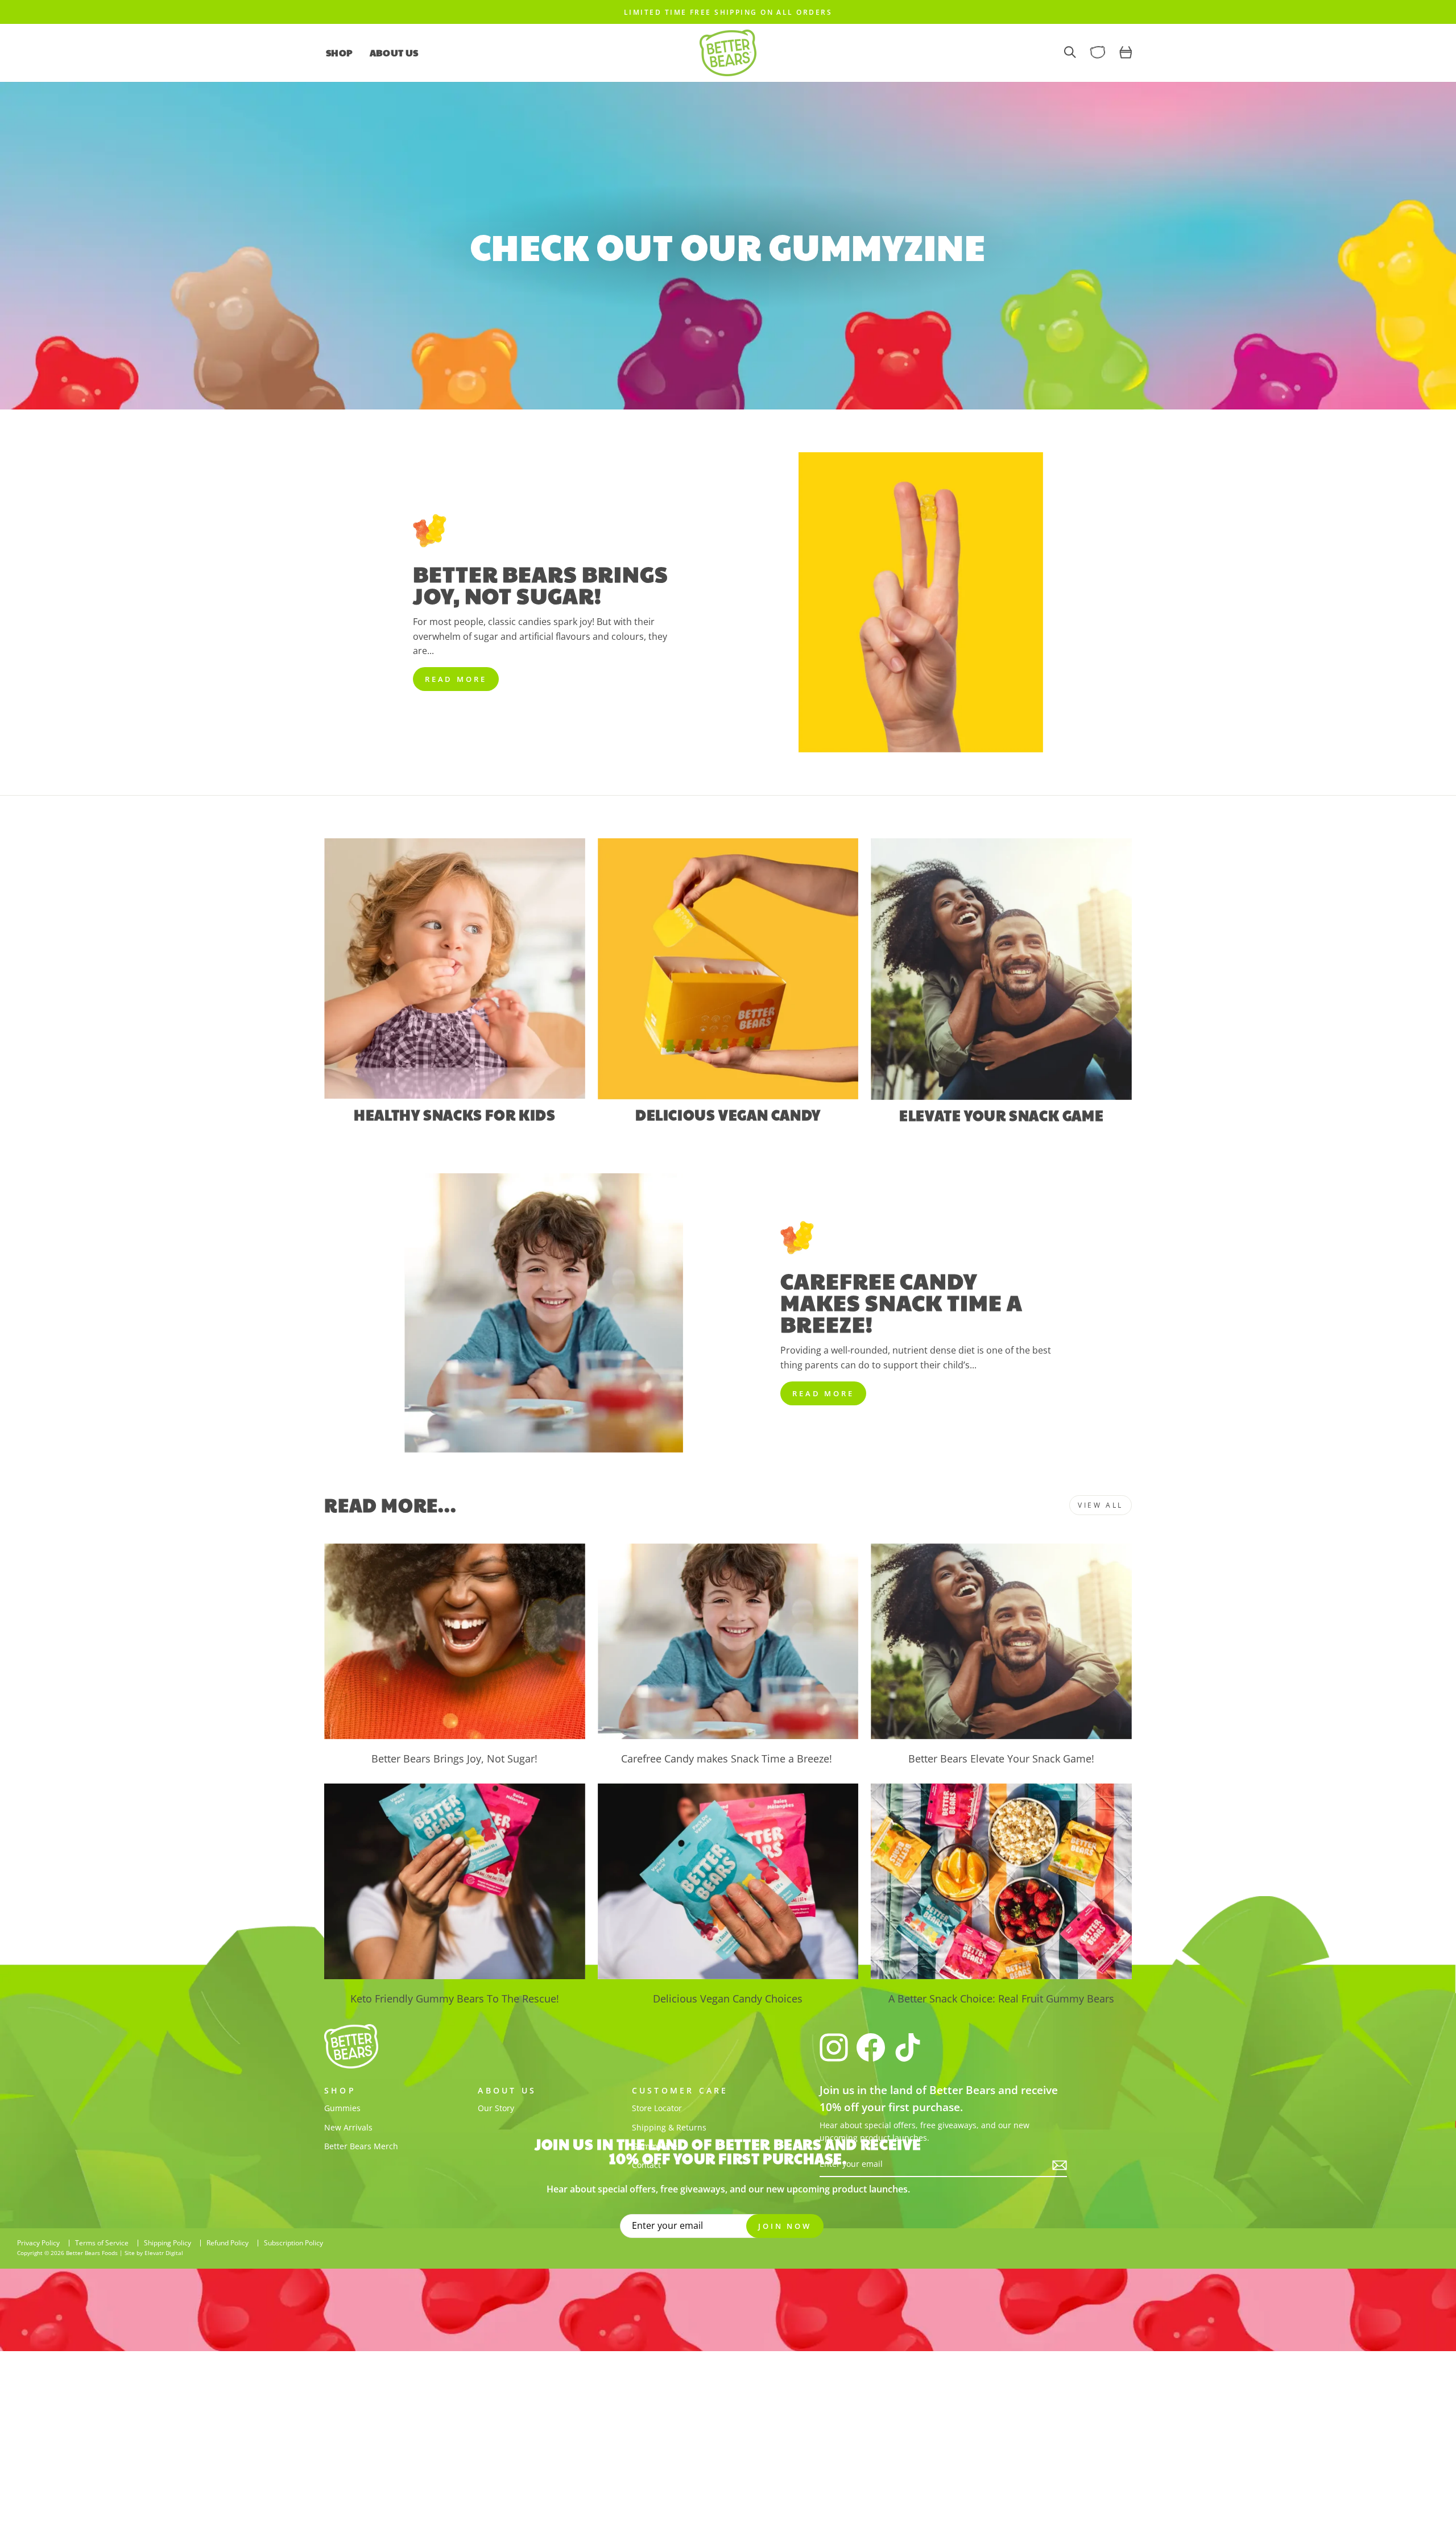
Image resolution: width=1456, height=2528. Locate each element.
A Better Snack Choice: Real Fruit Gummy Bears (1001, 1999)
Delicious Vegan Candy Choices (728, 1999)
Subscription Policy (293, 2243)
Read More (456, 679)
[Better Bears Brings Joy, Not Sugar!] (455, 1641)
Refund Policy (227, 2243)
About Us (394, 53)
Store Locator (657, 2108)
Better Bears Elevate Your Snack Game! (1001, 1759)
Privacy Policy (38, 2243)
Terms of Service (102, 2243)
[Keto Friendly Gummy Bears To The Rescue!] (455, 1881)
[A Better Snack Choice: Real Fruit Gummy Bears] (1001, 1881)
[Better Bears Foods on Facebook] (871, 2047)
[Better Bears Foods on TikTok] (908, 2047)
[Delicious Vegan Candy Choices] (728, 1881)
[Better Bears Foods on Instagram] (834, 2047)
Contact (646, 2165)
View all (1101, 1505)
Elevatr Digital (164, 2253)
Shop (339, 53)
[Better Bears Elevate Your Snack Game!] (1001, 1641)
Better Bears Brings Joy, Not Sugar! (454, 1759)
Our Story (496, 2108)
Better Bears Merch (361, 2146)
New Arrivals (348, 2127)
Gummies (342, 2108)
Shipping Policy (167, 2243)
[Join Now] (1060, 2165)
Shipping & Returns (669, 2127)
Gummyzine (655, 2146)
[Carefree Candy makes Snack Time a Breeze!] (728, 1641)
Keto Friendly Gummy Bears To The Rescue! (455, 1999)
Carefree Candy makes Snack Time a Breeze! (728, 1759)
